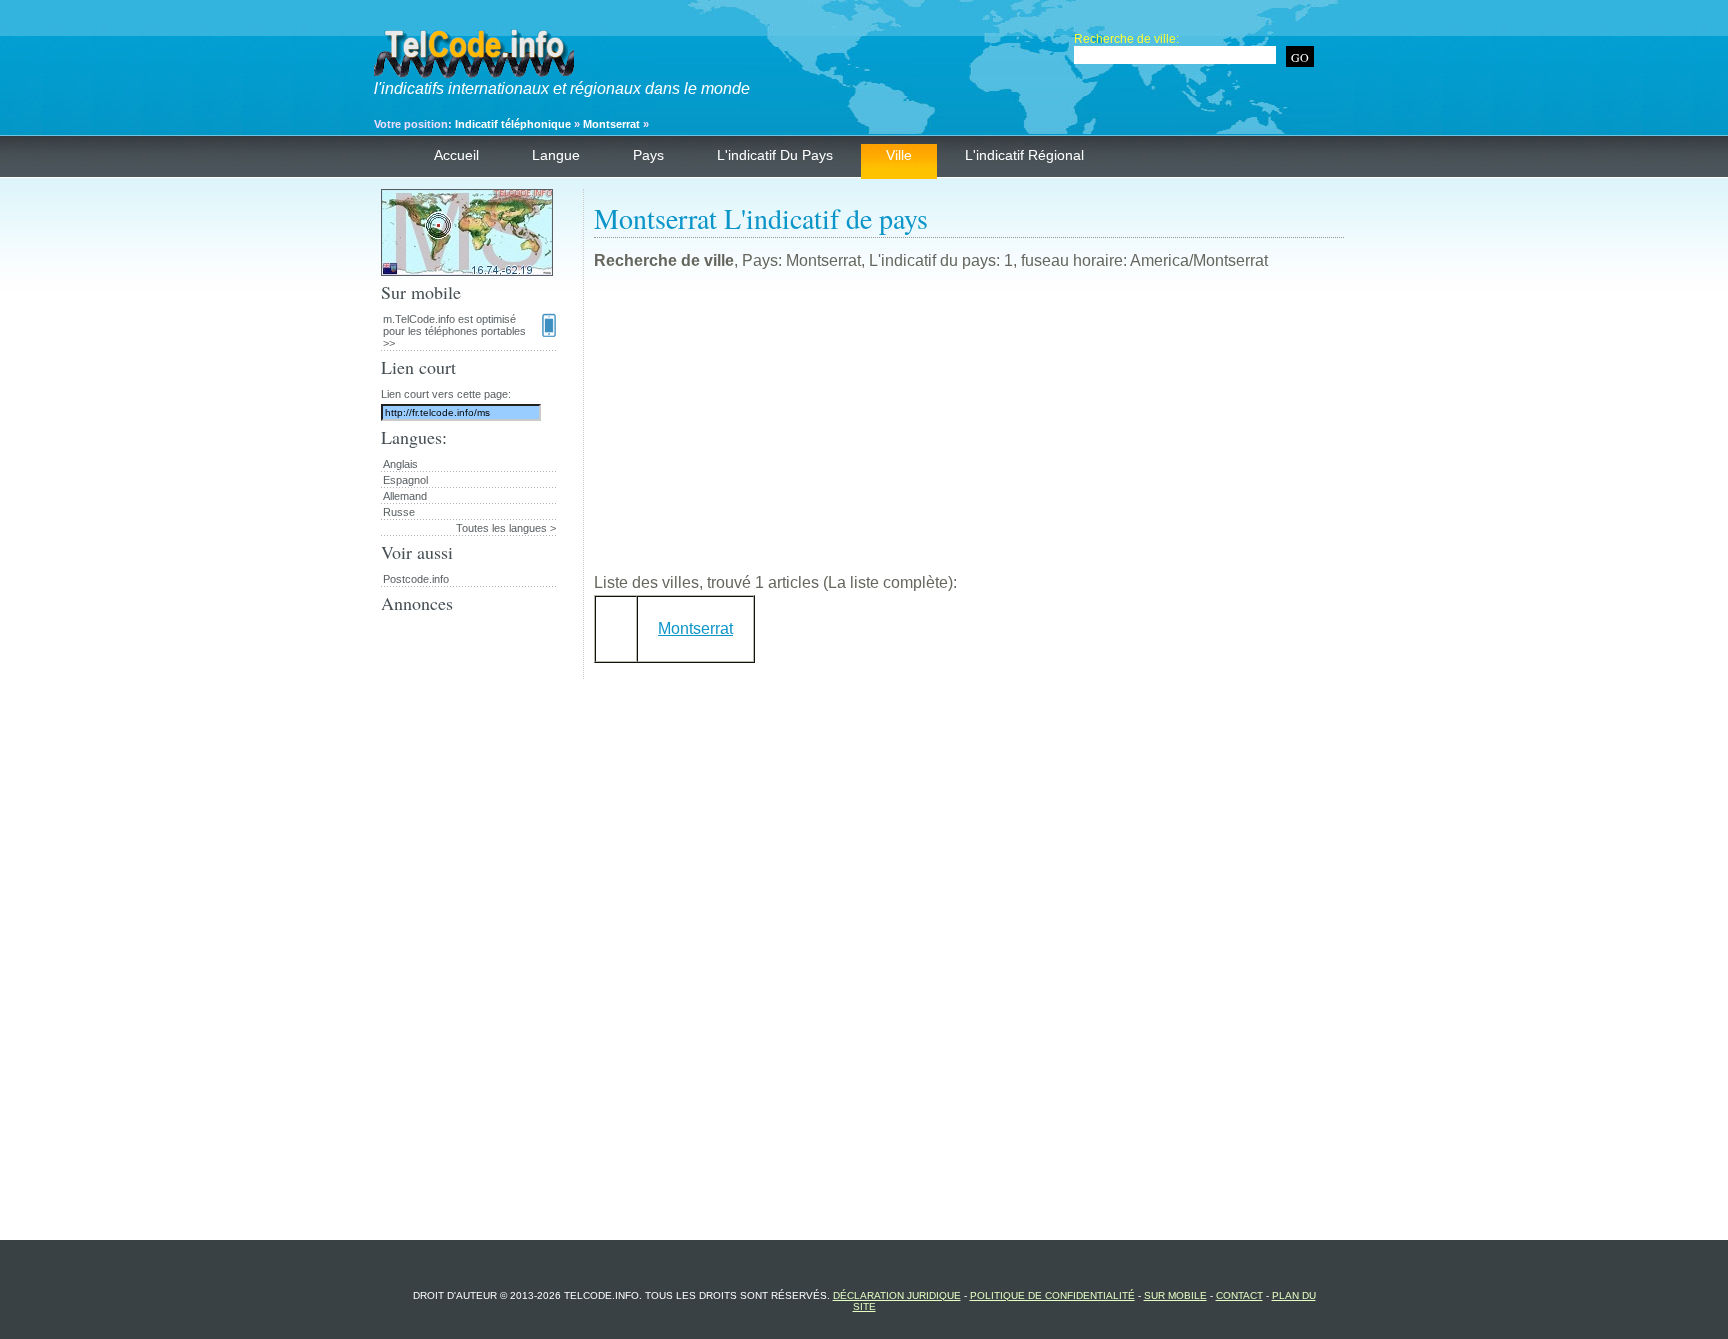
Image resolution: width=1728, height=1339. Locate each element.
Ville (899, 155)
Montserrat (611, 124)
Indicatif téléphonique (513, 124)
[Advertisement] (969, 430)
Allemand (405, 496)
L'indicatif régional (1024, 155)
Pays (648, 155)
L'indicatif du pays (775, 155)
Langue (556, 155)
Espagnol (405, 480)
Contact (1239, 1295)
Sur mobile (1175, 1295)
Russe (399, 512)
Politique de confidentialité (1052, 1295)
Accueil (456, 155)
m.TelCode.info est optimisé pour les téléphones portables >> (454, 331)
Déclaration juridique (897, 1295)
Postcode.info (416, 579)
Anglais (400, 464)
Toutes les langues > (506, 528)
